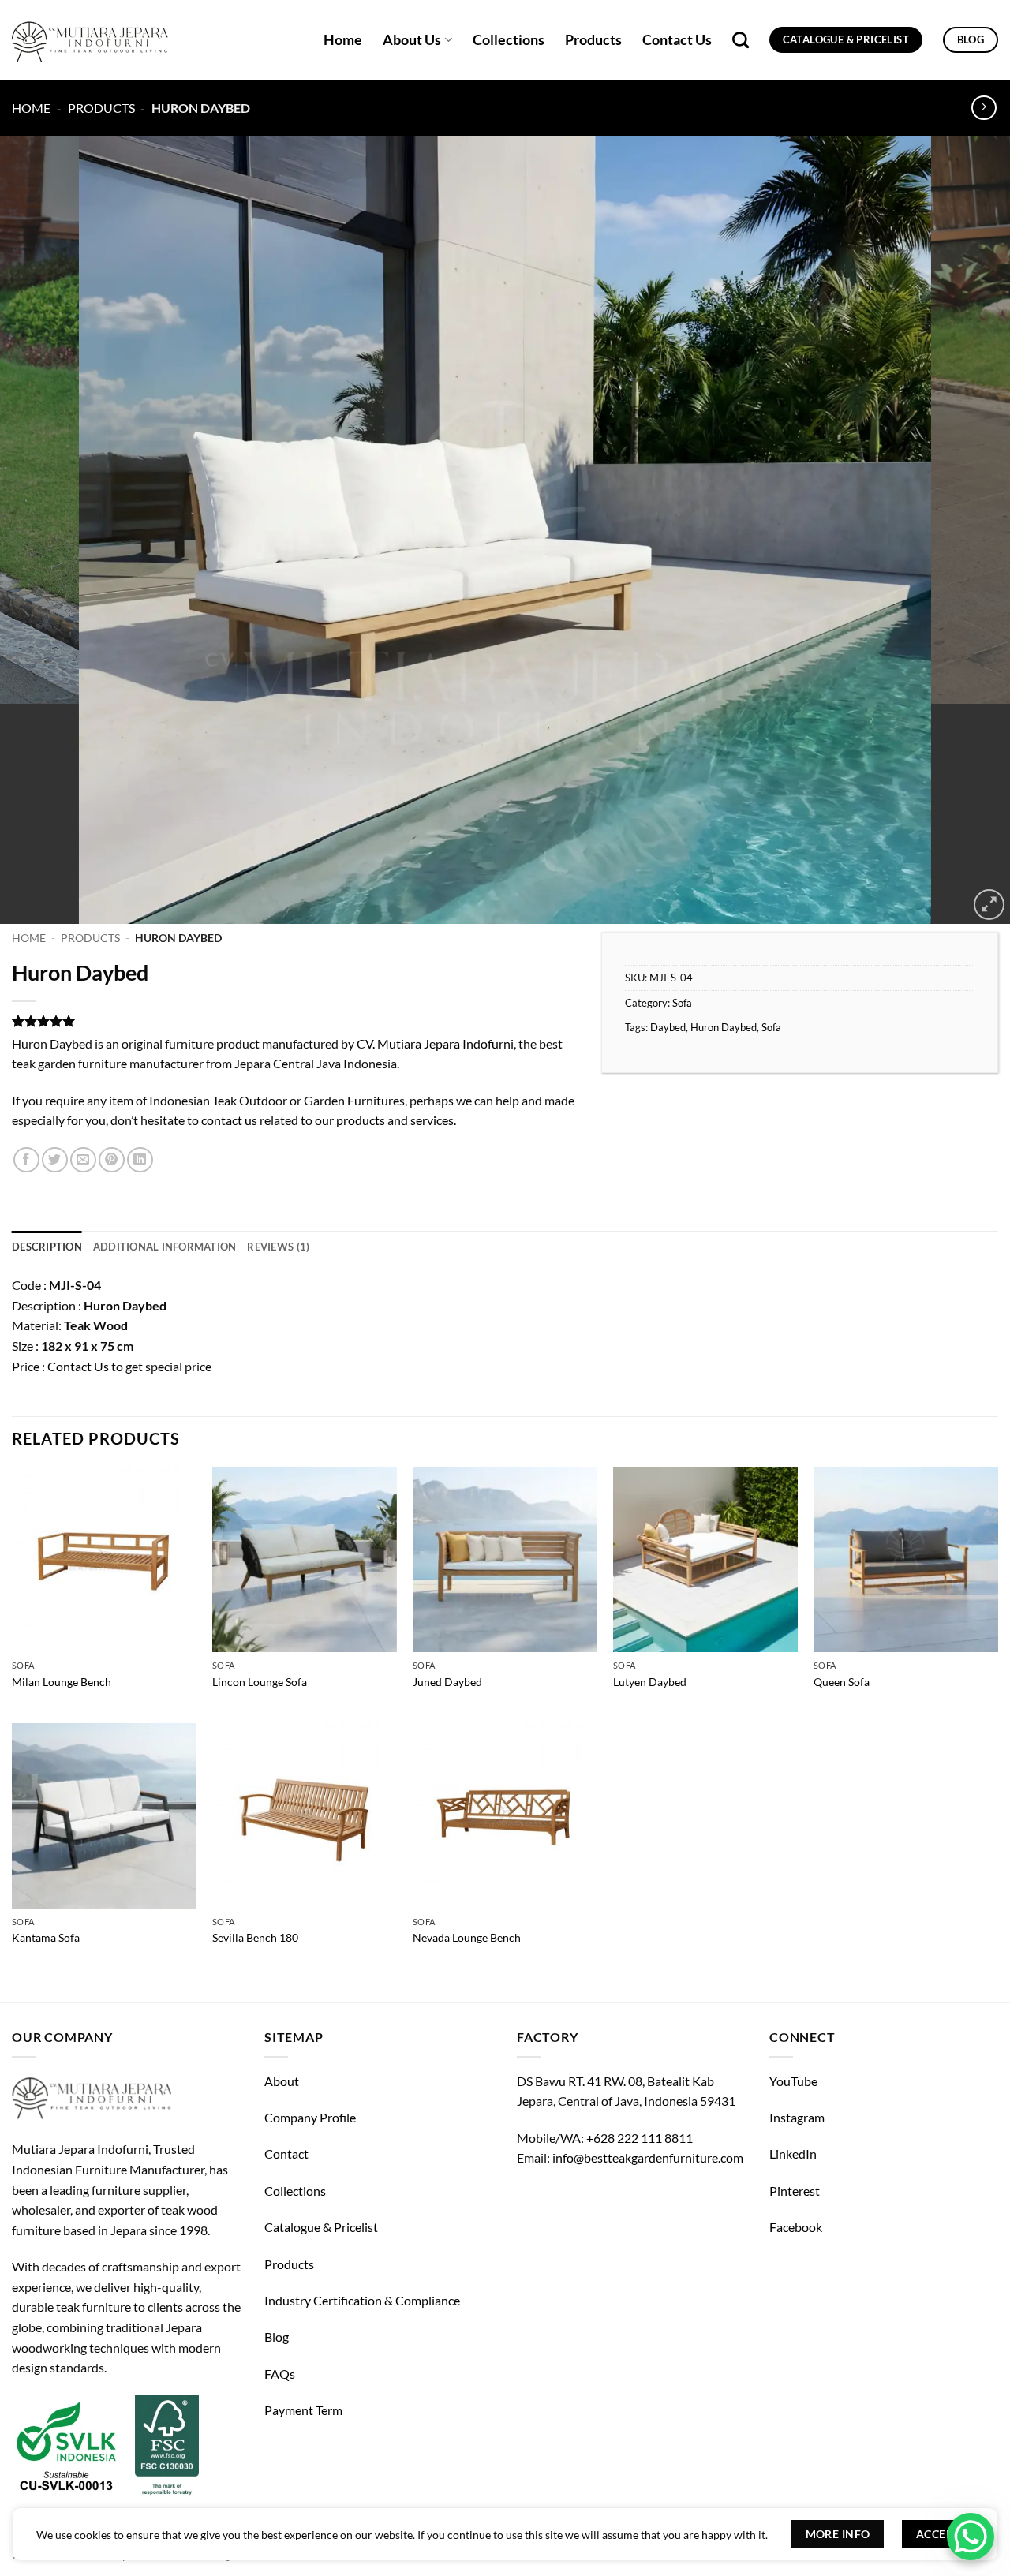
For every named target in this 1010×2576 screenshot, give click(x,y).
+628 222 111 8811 (640, 2138)
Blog (277, 2337)
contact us (229, 1120)
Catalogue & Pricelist (321, 2227)
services (432, 1120)
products (361, 1120)
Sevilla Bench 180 (255, 1937)
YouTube (793, 2081)
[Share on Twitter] (55, 1160)
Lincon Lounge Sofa (260, 1682)
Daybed (668, 1027)
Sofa (682, 1003)
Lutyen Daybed (650, 1682)
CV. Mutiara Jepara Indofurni (435, 1043)
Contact (286, 2154)
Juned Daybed (447, 1682)
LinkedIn (793, 2154)
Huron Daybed (724, 1027)
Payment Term (303, 2410)
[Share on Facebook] (26, 1160)
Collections (509, 40)
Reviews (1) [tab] (278, 1247)
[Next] (970, 530)
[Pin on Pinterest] (112, 1160)
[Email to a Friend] (83, 1160)
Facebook (796, 2227)
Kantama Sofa (46, 1937)
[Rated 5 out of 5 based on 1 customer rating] (295, 1021)
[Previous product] (984, 108)
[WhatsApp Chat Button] (971, 2537)
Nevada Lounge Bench (467, 1937)
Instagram (797, 2117)
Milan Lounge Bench (62, 1682)
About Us (412, 40)
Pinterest (795, 2191)
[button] (989, 905)
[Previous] (40, 530)
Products (593, 40)
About (282, 2081)
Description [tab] (47, 1247)
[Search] (741, 40)
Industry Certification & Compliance (362, 2300)
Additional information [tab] (165, 1247)
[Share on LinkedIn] (140, 1160)
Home (343, 40)
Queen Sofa (842, 1682)
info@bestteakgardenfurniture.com (648, 2157)
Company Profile (310, 2117)
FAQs (280, 2374)
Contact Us (677, 40)
